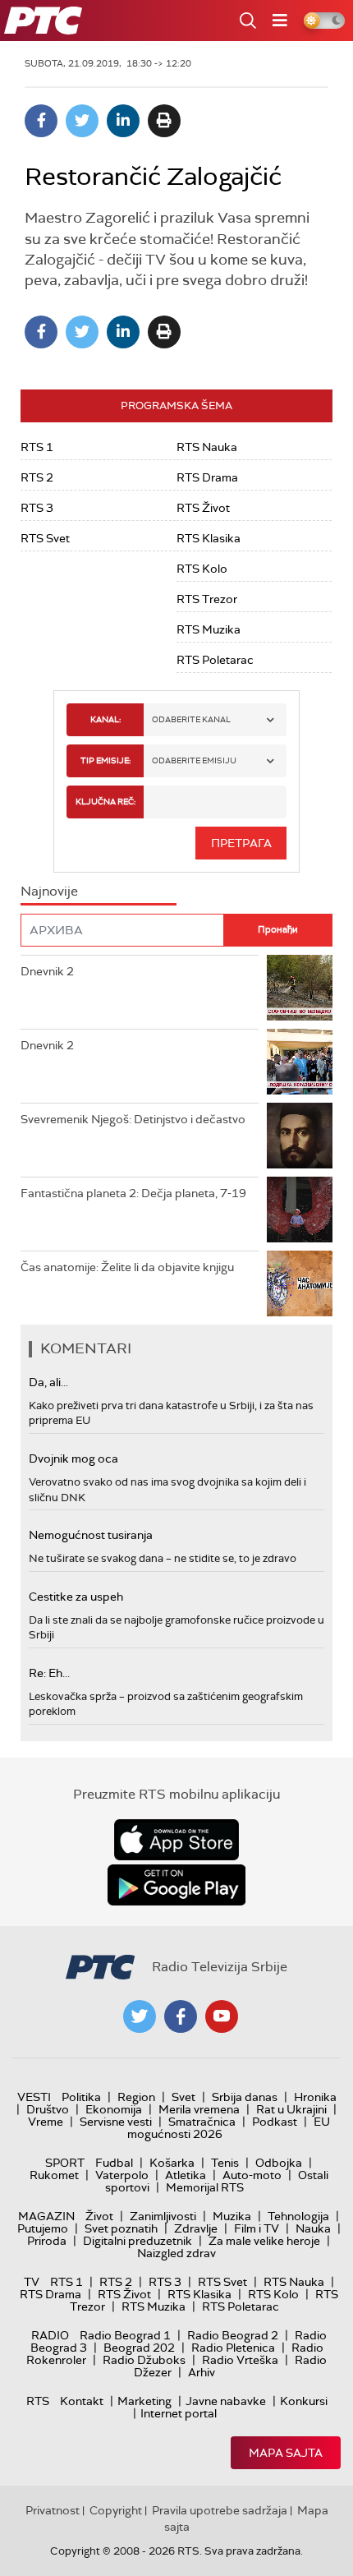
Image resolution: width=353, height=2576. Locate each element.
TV (32, 2282)
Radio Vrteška (240, 2360)
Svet (183, 2097)
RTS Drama (207, 477)
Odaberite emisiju (194, 760)
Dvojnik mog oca (73, 1459)
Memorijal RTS (205, 2187)
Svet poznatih (121, 2228)
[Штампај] (164, 121)
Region (136, 2097)
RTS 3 (37, 508)
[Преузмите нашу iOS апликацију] (176, 1840)
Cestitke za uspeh (76, 1597)
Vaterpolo (122, 2175)
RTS (38, 2401)
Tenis (225, 2163)
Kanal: (105, 719)
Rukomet (54, 2175)
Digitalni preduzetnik (138, 2241)
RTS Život (203, 508)
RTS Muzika (209, 629)
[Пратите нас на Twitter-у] (140, 2016)
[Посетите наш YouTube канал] (222, 2016)
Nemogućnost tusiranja (91, 1535)
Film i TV (257, 2228)
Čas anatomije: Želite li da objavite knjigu (127, 1267)
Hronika (315, 2097)
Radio (50, 2335)
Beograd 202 (139, 2348)
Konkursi (304, 2401)
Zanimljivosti (163, 2216)
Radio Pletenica (233, 2348)
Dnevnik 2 (47, 971)
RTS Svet (45, 538)
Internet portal (179, 2413)
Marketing (144, 2401)
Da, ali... (48, 1382)
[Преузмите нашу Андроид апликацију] (176, 1885)
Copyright (116, 2510)
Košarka (172, 2163)
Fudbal (114, 2163)
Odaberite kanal (191, 719)
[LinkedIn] (123, 121)
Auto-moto (252, 2175)
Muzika (232, 2216)
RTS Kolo (202, 569)
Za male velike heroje (264, 2241)
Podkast (275, 2122)
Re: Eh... (49, 1673)
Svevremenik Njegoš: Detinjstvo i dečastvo (133, 1119)
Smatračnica (202, 2122)
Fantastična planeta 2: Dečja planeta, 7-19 (133, 1193)
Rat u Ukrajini (291, 2109)
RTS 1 (37, 447)
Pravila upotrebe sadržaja (220, 2510)
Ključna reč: (105, 802)
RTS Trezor (207, 599)
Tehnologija (298, 2216)
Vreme (46, 2122)
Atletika (186, 2175)
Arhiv (202, 2372)
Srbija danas (245, 2097)
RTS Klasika (209, 538)
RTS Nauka (207, 447)
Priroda (47, 2241)
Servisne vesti (116, 2122)
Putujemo (43, 2228)
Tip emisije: (105, 760)
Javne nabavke (226, 2401)
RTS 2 (37, 477)
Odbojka (279, 2163)
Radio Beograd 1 (125, 2335)
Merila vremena (199, 2109)
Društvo (48, 2109)
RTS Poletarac (215, 660)
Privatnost (53, 2510)
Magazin (46, 2216)
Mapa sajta (286, 2453)
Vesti (34, 2097)
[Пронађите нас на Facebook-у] (181, 2016)
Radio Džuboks (144, 2360)
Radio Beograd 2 (233, 2335)
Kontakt (82, 2401)
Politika (81, 2097)
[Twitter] (82, 121)
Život (99, 2216)
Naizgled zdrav (176, 2253)
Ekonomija (114, 2109)
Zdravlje (196, 2228)
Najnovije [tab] (49, 891)
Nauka (313, 2228)
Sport (65, 2163)
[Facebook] (41, 121)
